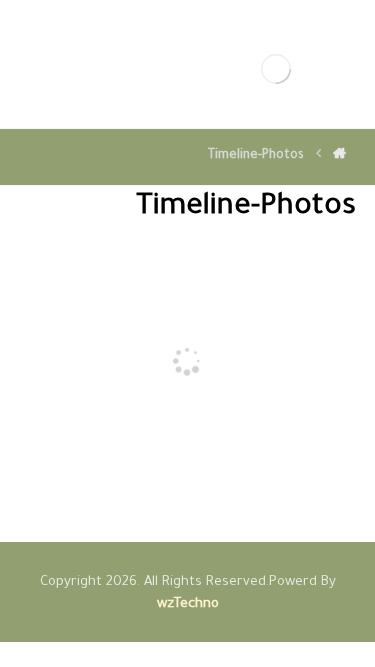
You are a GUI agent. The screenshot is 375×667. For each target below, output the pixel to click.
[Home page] (339, 156)
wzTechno (188, 604)
